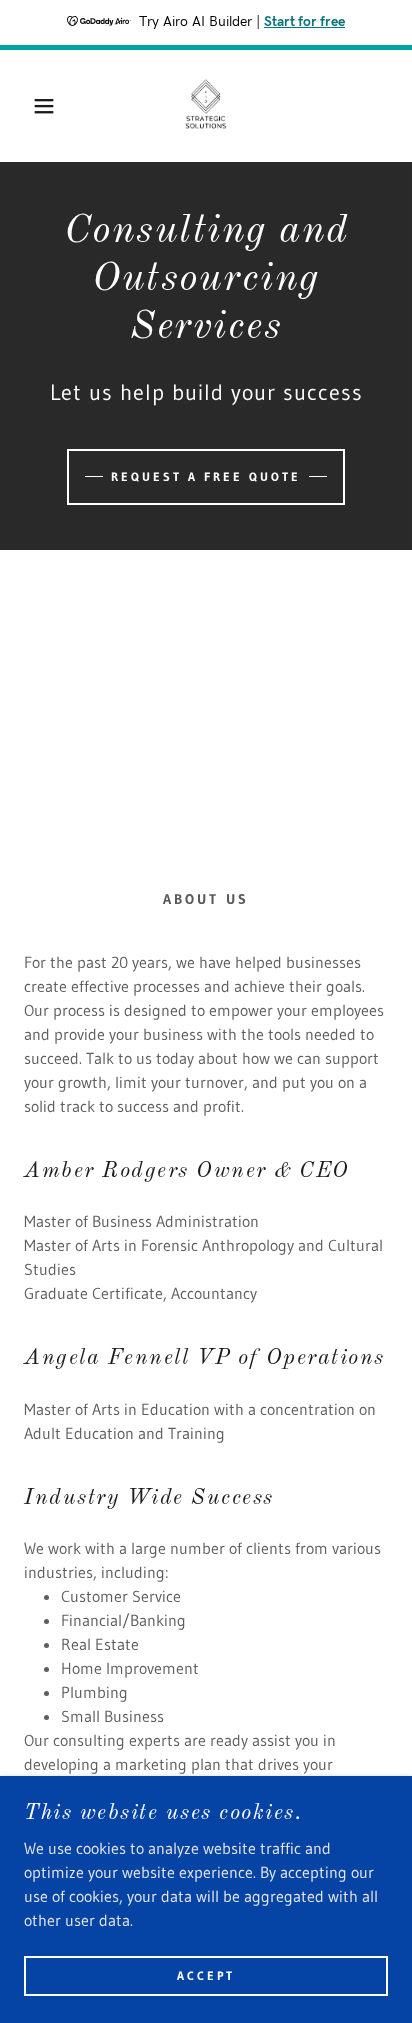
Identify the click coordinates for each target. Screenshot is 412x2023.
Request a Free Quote (206, 476)
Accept (206, 1975)
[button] (31, 106)
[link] (206, 106)
